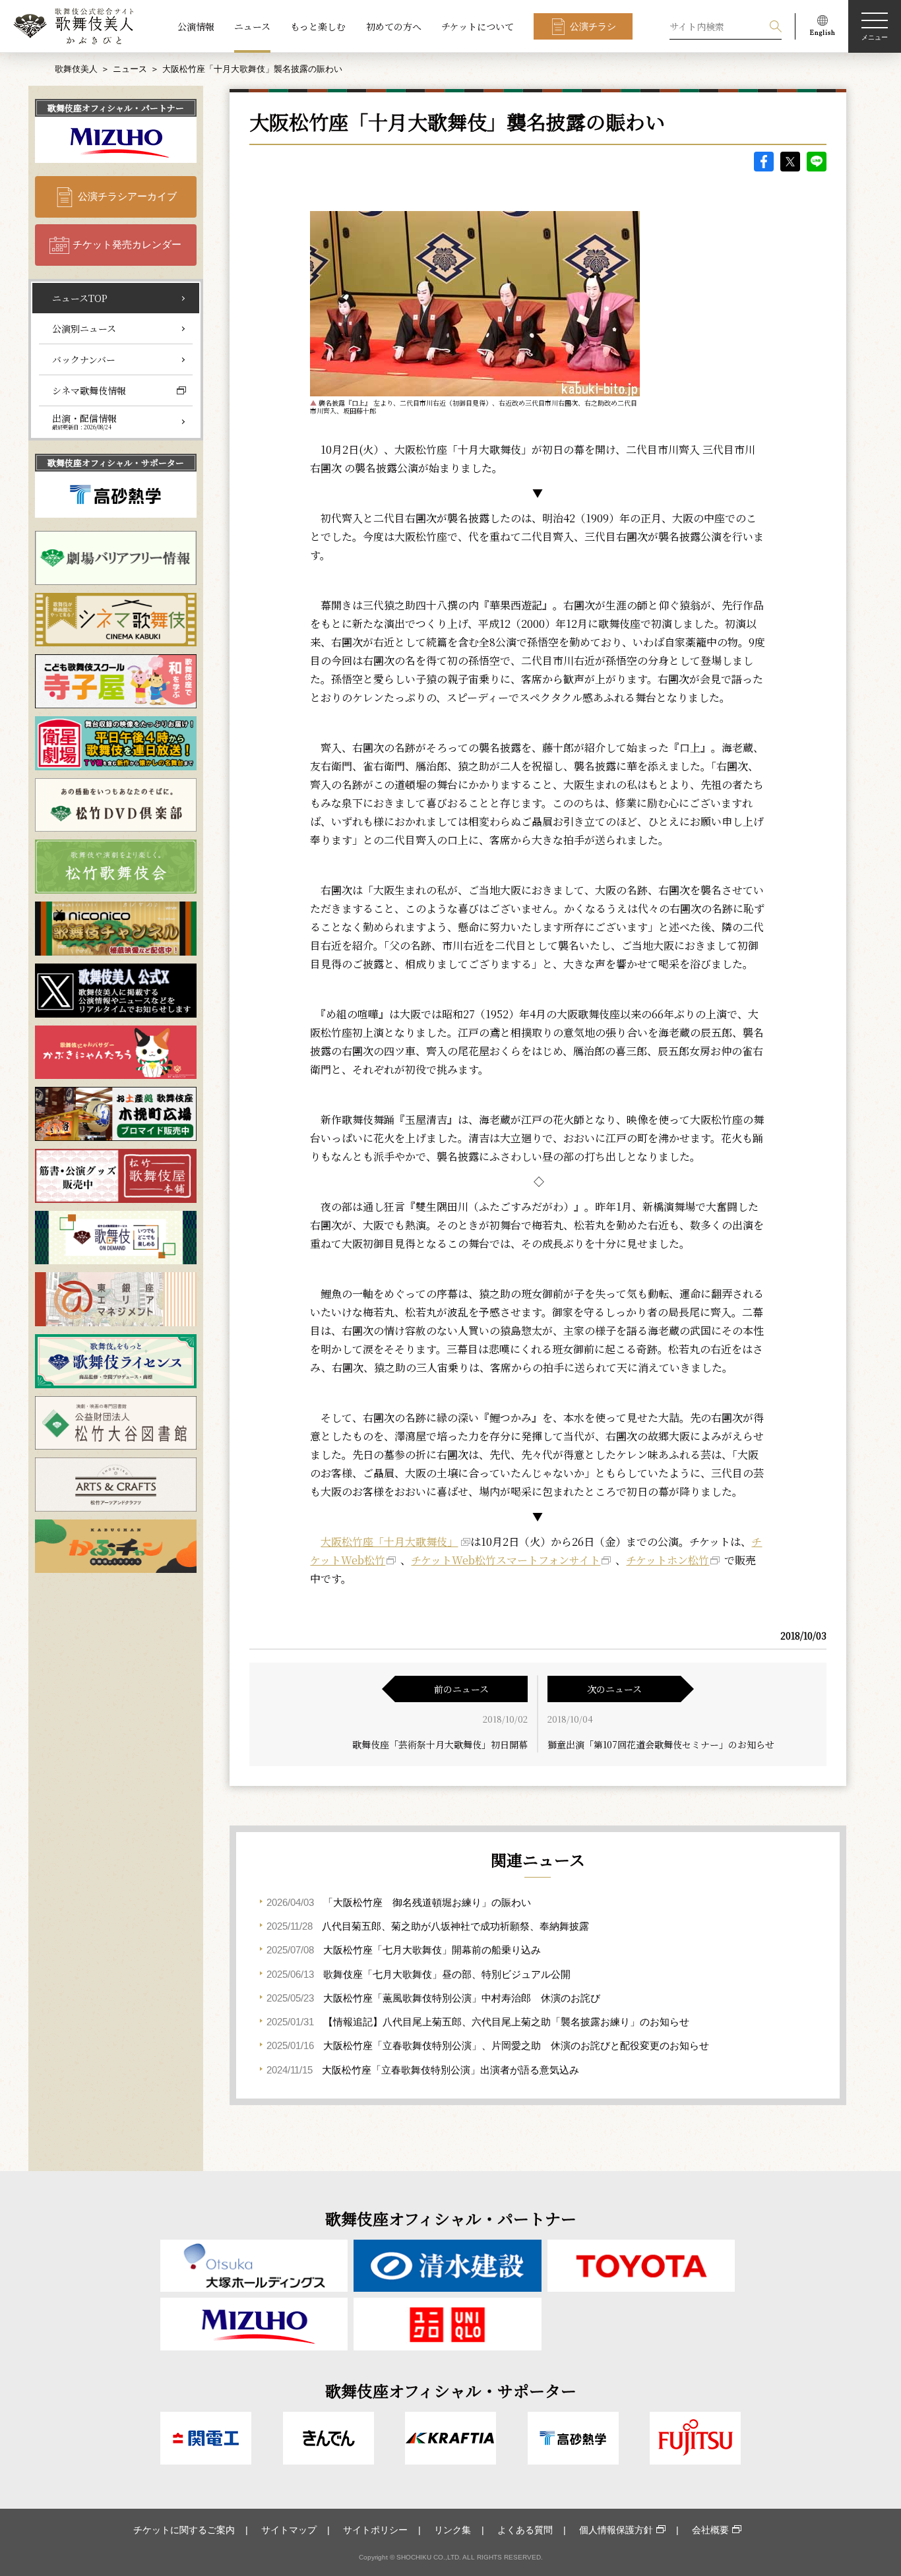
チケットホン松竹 (668, 1560)
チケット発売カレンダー (127, 244)
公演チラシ (593, 26)
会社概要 (710, 2530)
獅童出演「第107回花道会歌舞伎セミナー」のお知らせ (661, 1744)
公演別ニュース (84, 328)
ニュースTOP (80, 298)
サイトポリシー (375, 2530)
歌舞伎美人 (76, 69)
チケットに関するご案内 (184, 2530)
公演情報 (196, 26)
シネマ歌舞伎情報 (89, 390)
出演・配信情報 (84, 421)
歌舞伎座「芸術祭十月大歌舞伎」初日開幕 (440, 1744)
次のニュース (614, 1689)
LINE (817, 162)
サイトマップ (289, 2530)
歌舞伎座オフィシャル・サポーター (116, 463)
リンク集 (452, 2530)
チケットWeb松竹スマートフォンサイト (506, 1560)
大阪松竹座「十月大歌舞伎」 (389, 1542)
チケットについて (478, 26)
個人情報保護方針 (616, 2530)
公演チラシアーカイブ (127, 196)
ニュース (252, 26)
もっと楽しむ (318, 26)
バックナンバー (84, 359)
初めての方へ (394, 26)
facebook (764, 162)
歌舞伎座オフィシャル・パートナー (116, 108)
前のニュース (461, 1689)
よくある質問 (525, 2530)
